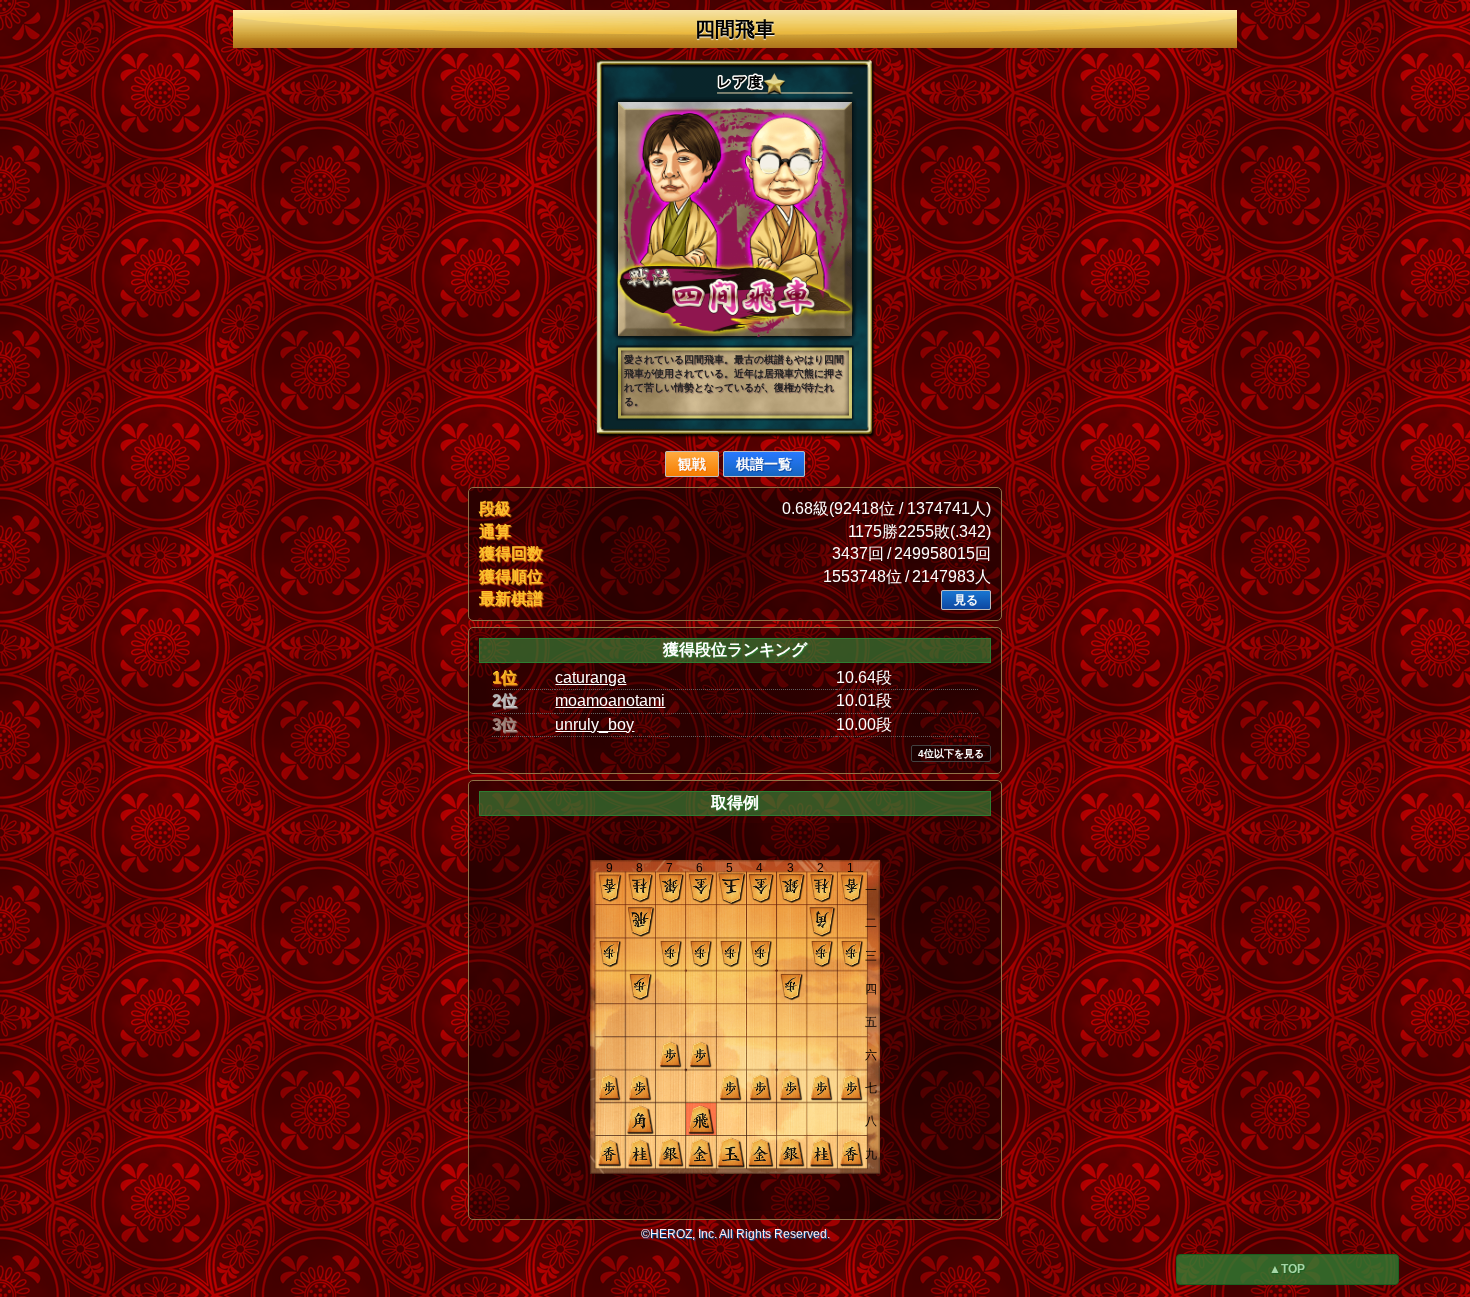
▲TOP (1287, 1269)
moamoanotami (610, 700)
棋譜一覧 (764, 464)
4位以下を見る (951, 753)
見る (966, 600)
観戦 (692, 464)
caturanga (590, 677)
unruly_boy (594, 724)
